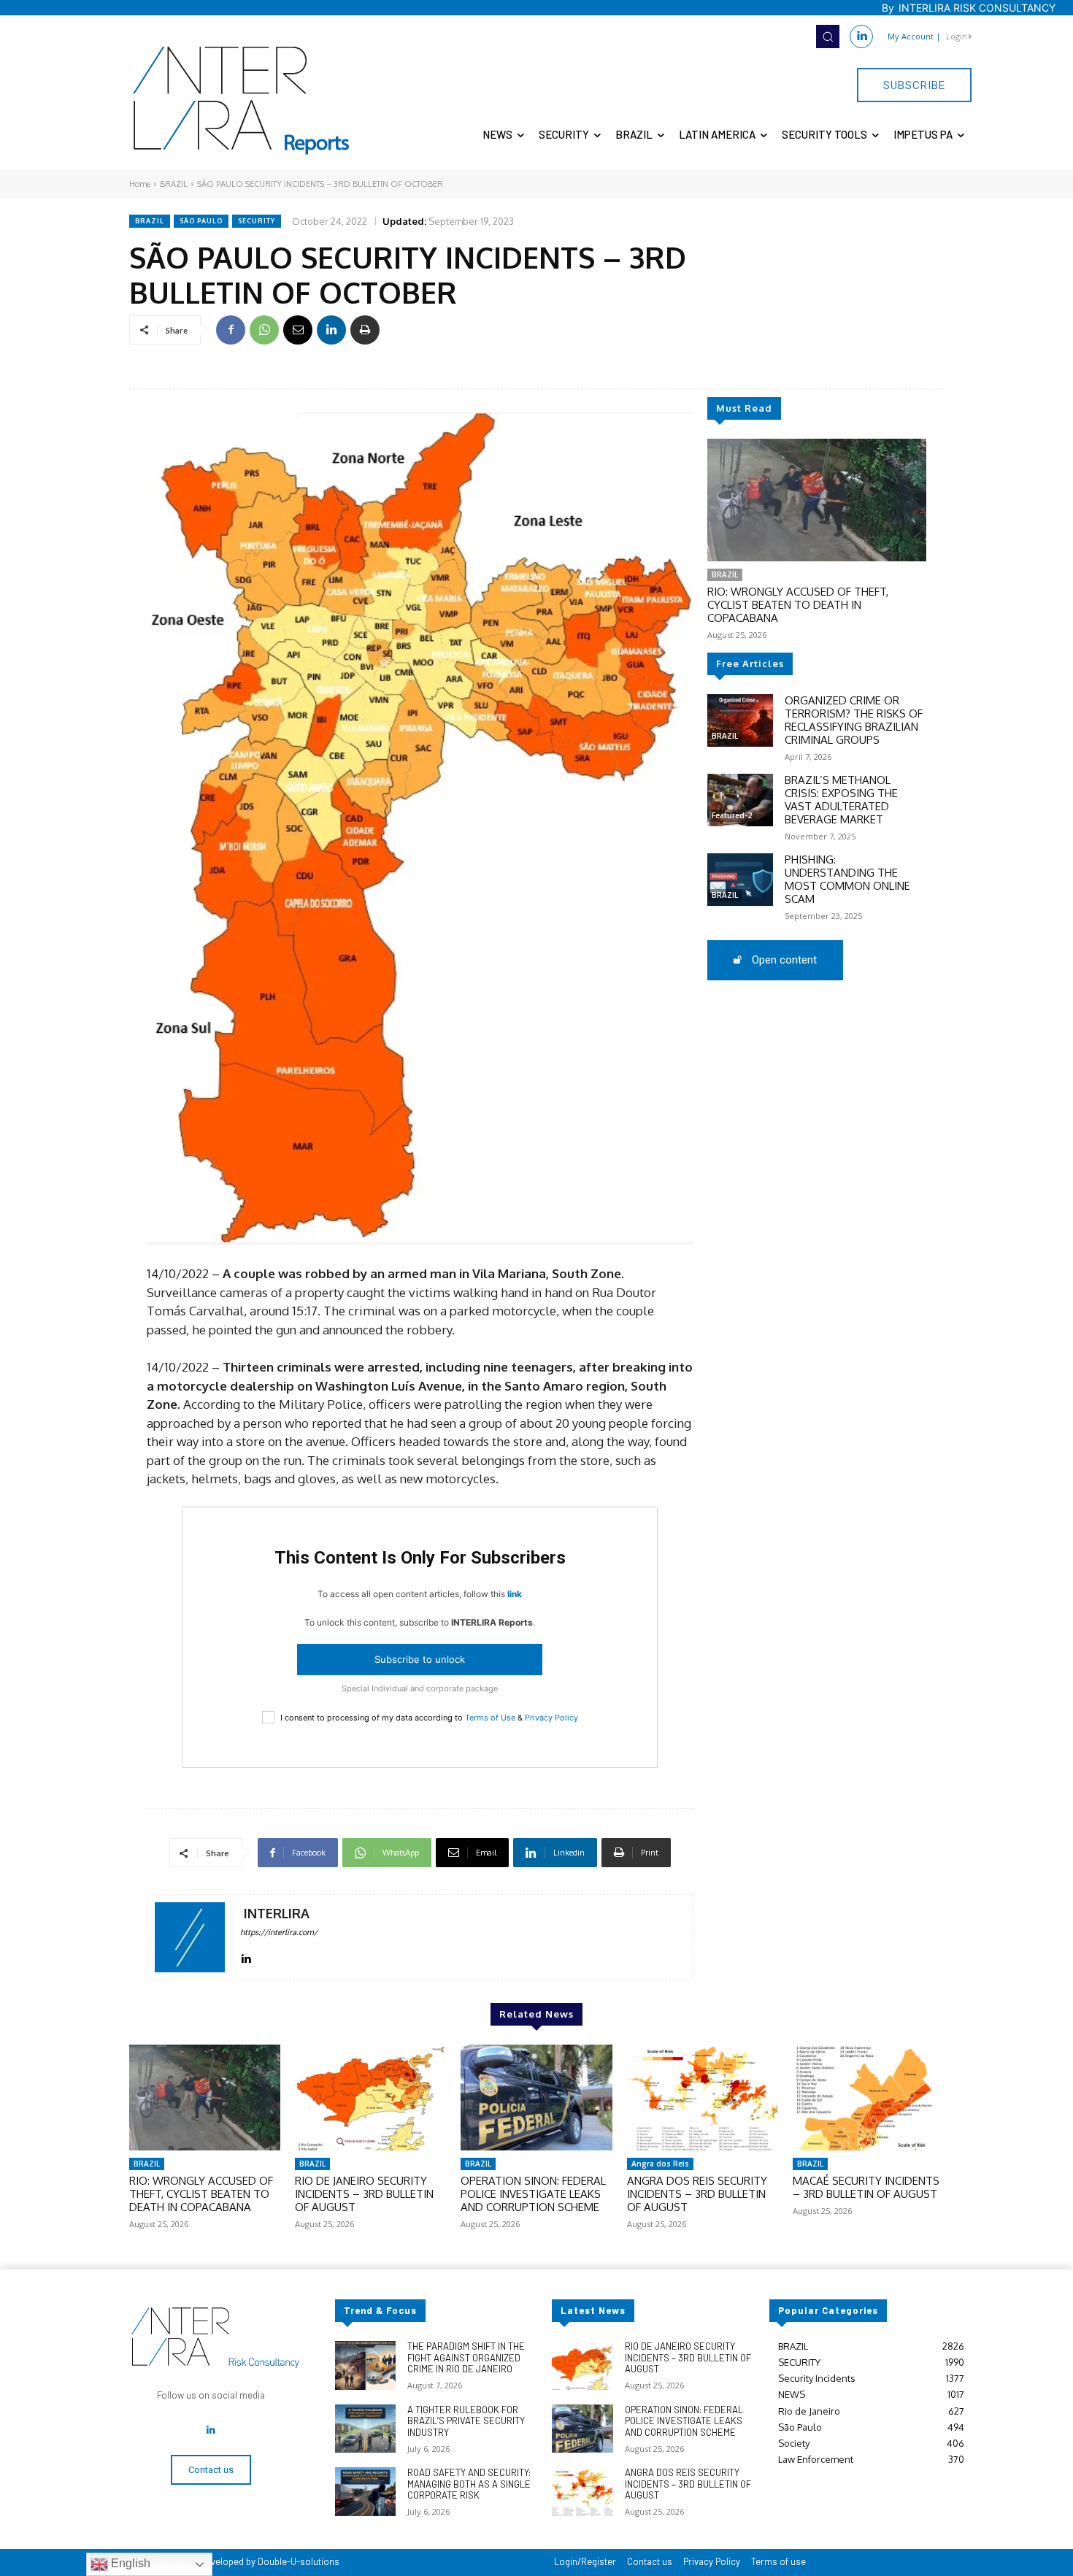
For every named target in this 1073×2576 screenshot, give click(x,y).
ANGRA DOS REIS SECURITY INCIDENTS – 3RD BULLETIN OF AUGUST (697, 2194)
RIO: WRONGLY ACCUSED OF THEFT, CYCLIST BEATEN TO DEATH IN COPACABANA (798, 605)
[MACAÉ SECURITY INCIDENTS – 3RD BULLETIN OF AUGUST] (868, 2098)
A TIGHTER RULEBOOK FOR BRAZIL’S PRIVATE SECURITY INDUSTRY (466, 2421)
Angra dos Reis (660, 2164)
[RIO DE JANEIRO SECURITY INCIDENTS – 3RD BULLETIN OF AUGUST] (370, 2098)
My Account (911, 36)
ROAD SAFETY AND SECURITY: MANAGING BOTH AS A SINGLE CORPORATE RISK (469, 2484)
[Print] (365, 330)
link (515, 1594)
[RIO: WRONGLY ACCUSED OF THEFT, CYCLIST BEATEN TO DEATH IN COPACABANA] (817, 500)
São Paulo (201, 221)
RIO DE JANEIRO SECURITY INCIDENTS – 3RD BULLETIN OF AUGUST (364, 2194)
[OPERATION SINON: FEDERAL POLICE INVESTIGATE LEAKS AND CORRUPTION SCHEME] (536, 2098)
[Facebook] (231, 330)
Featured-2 (732, 815)
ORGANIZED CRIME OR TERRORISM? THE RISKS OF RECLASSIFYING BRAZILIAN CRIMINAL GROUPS (854, 720)
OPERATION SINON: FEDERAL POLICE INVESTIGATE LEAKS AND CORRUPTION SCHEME (533, 2194)
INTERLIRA (277, 1914)
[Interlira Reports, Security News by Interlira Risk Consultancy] (242, 101)
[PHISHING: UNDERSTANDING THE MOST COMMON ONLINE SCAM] (740, 880)
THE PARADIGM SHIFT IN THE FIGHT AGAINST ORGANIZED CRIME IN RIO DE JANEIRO (466, 2357)
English (129, 2563)
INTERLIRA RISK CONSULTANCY (977, 8)
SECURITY (257, 221)
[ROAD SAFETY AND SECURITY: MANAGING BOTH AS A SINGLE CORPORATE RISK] (365, 2492)
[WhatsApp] (264, 330)
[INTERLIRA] (190, 1937)
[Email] (298, 330)
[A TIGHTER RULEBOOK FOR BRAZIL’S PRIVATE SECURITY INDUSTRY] (365, 2429)
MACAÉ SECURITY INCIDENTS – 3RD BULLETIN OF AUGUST (866, 2187)
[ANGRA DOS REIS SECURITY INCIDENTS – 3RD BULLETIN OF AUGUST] (703, 2098)
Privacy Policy (551, 1718)
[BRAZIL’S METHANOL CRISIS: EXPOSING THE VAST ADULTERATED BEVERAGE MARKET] (740, 800)
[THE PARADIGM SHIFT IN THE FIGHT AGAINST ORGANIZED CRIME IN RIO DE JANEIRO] (365, 2365)
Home (140, 184)
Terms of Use (490, 1718)
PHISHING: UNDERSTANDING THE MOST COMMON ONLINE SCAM (847, 879)
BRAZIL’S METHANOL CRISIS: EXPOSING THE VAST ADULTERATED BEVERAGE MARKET (841, 800)
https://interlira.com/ (279, 1932)
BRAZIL (174, 184)
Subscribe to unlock (420, 1659)
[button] (828, 36)
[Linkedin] (861, 36)
